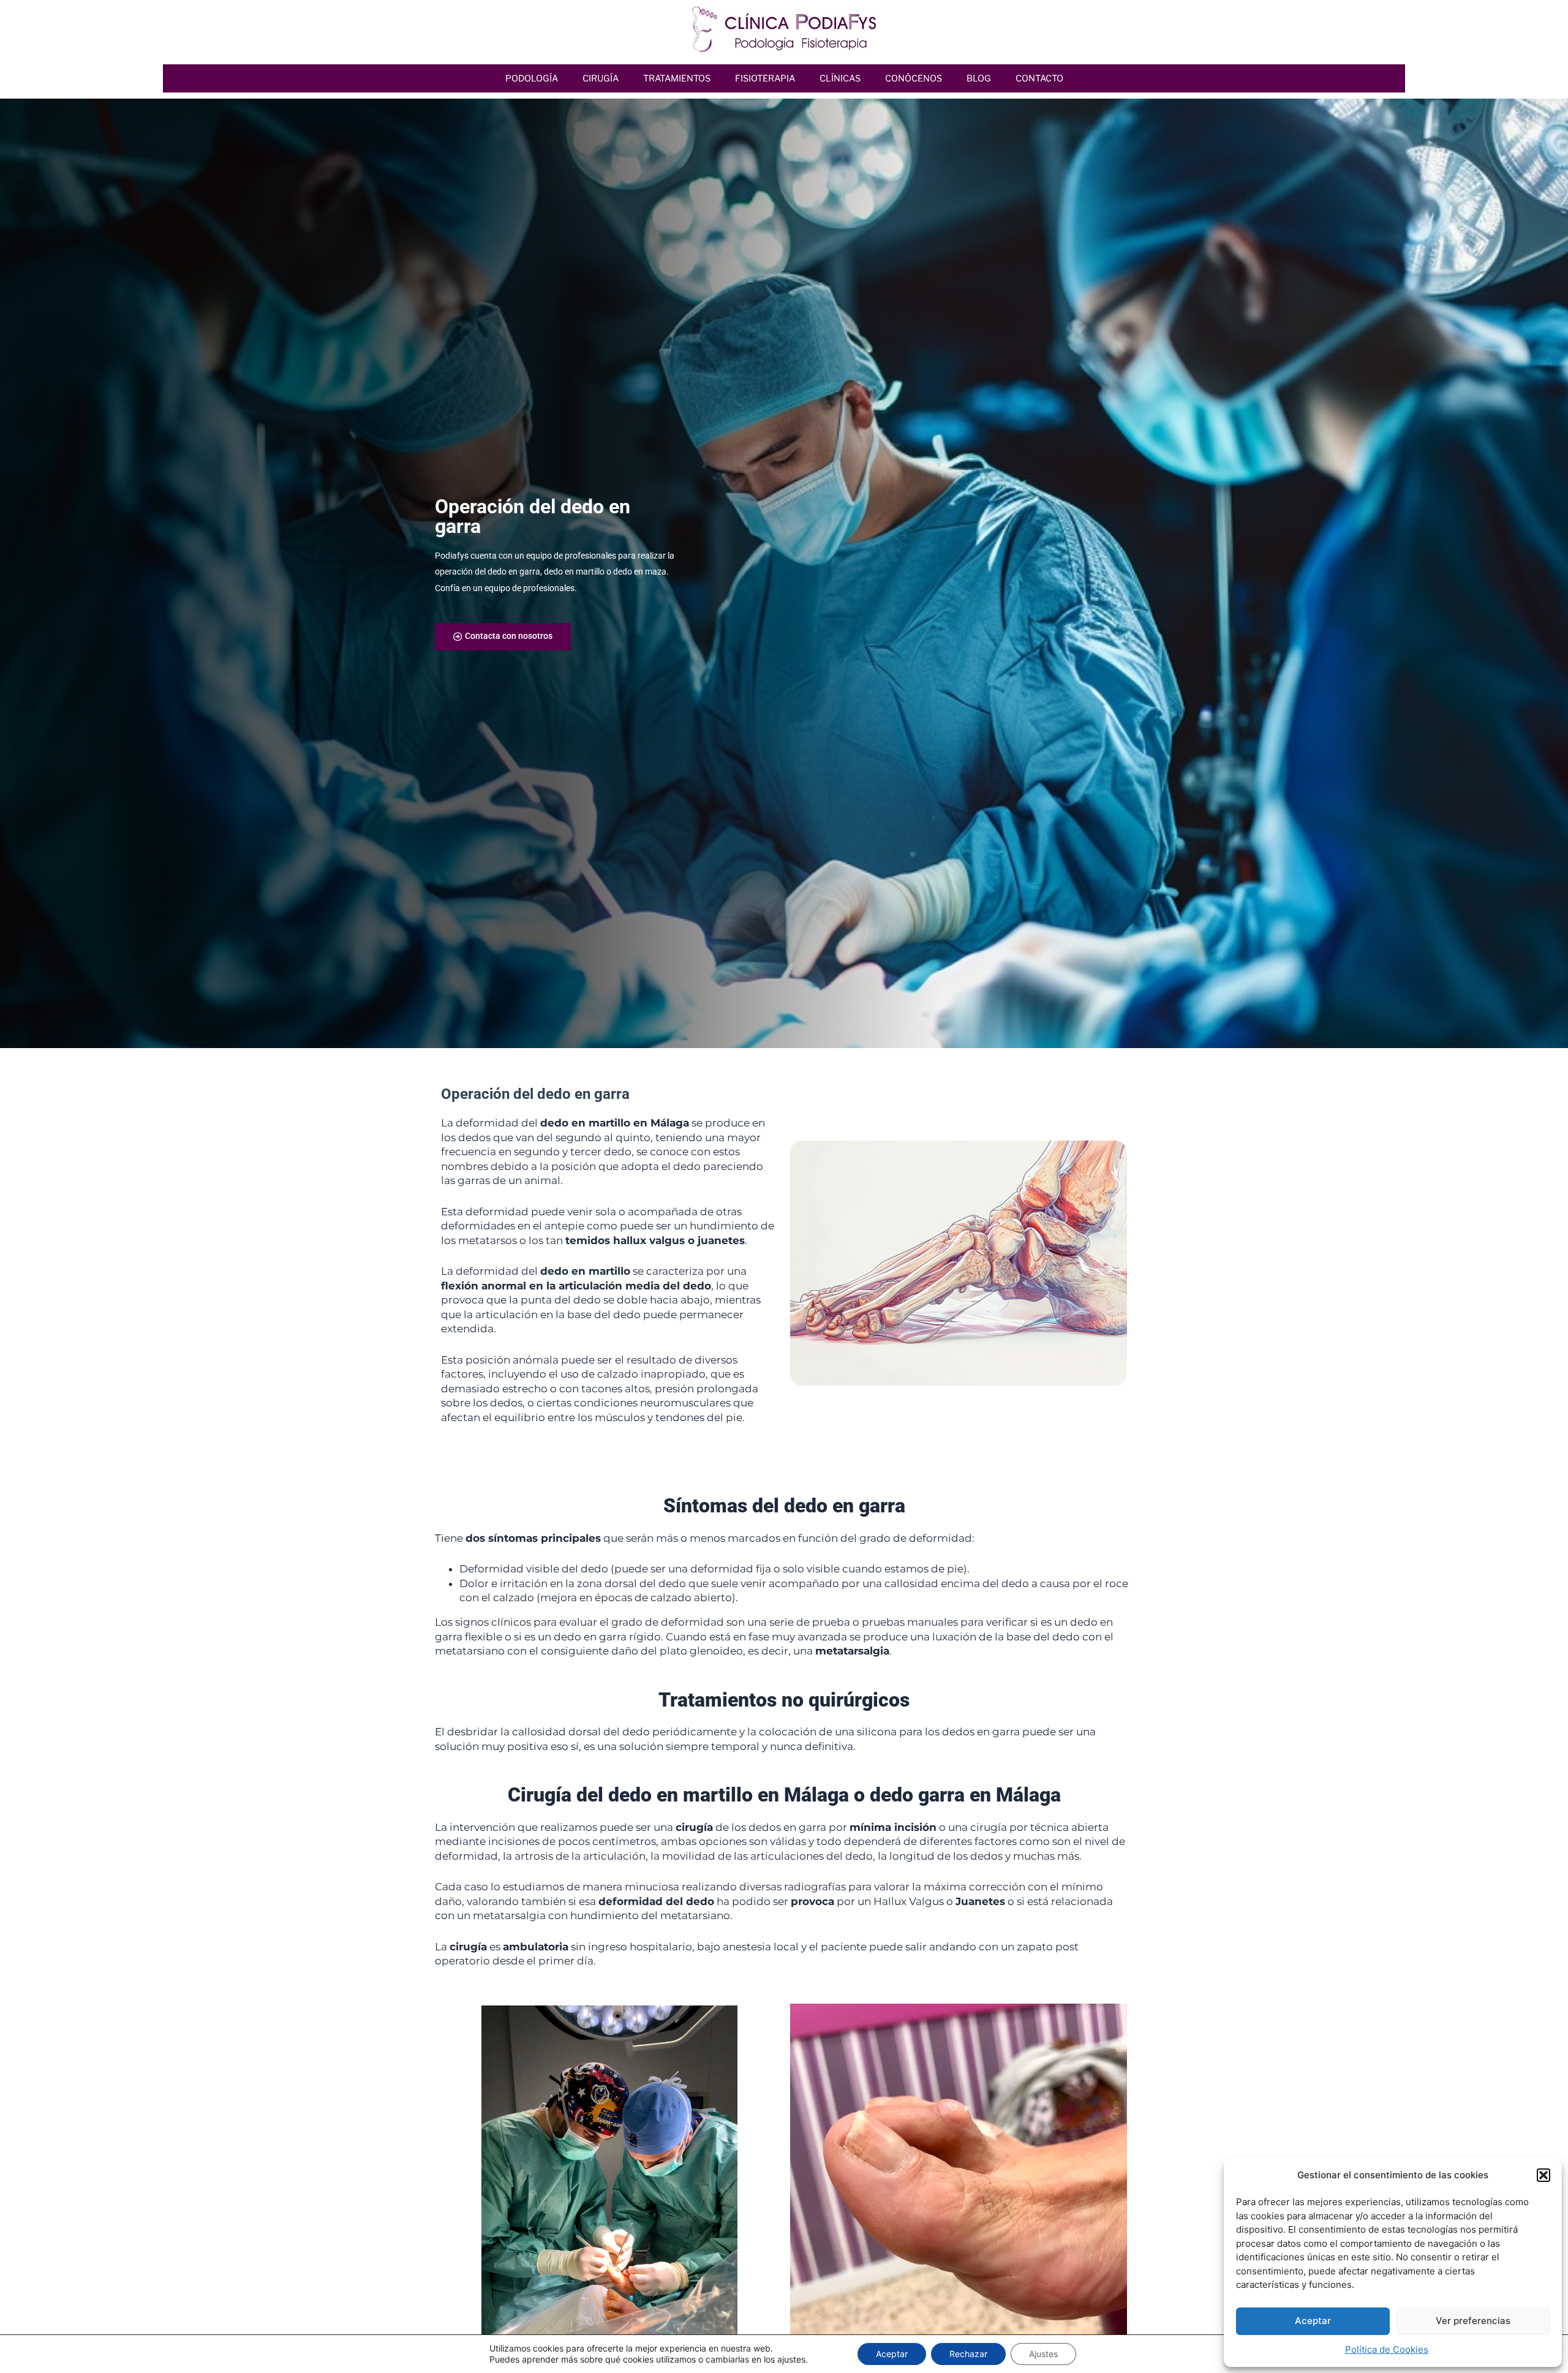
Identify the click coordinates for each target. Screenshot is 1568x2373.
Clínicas (840, 78)
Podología (532, 78)
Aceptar (1313, 2321)
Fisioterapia (765, 78)
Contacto (1039, 78)
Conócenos (914, 78)
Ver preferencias (1473, 2321)
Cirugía (601, 78)
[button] (1543, 2175)
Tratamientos (677, 78)
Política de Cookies (1387, 2349)
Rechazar (968, 2354)
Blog (979, 78)
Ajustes (1043, 2354)
